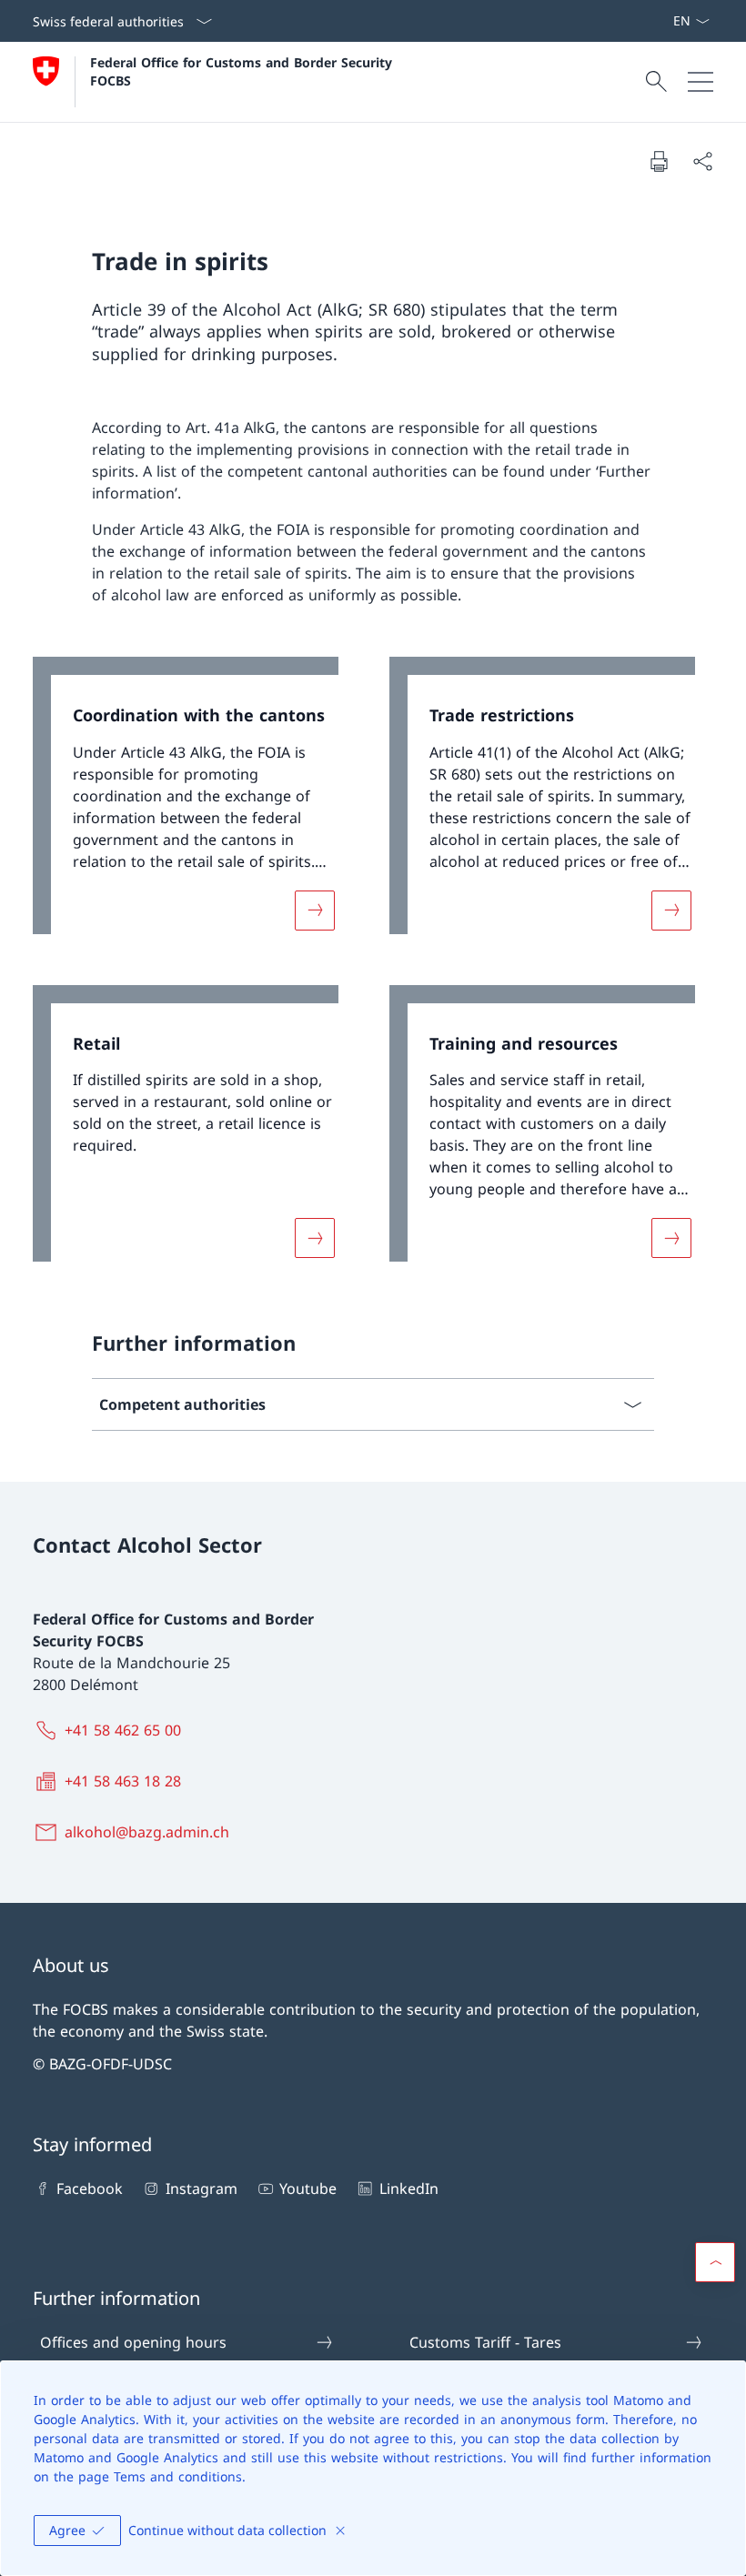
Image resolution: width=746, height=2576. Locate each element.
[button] (715, 2262)
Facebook (90, 2189)
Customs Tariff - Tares (485, 2342)
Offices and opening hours (133, 2342)
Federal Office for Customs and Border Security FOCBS (243, 71)
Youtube (308, 2189)
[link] (195, 805)
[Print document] (659, 161)
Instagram (201, 2189)
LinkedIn (408, 2189)
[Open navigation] (701, 82)
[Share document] (702, 161)
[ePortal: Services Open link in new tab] (665, 21)
